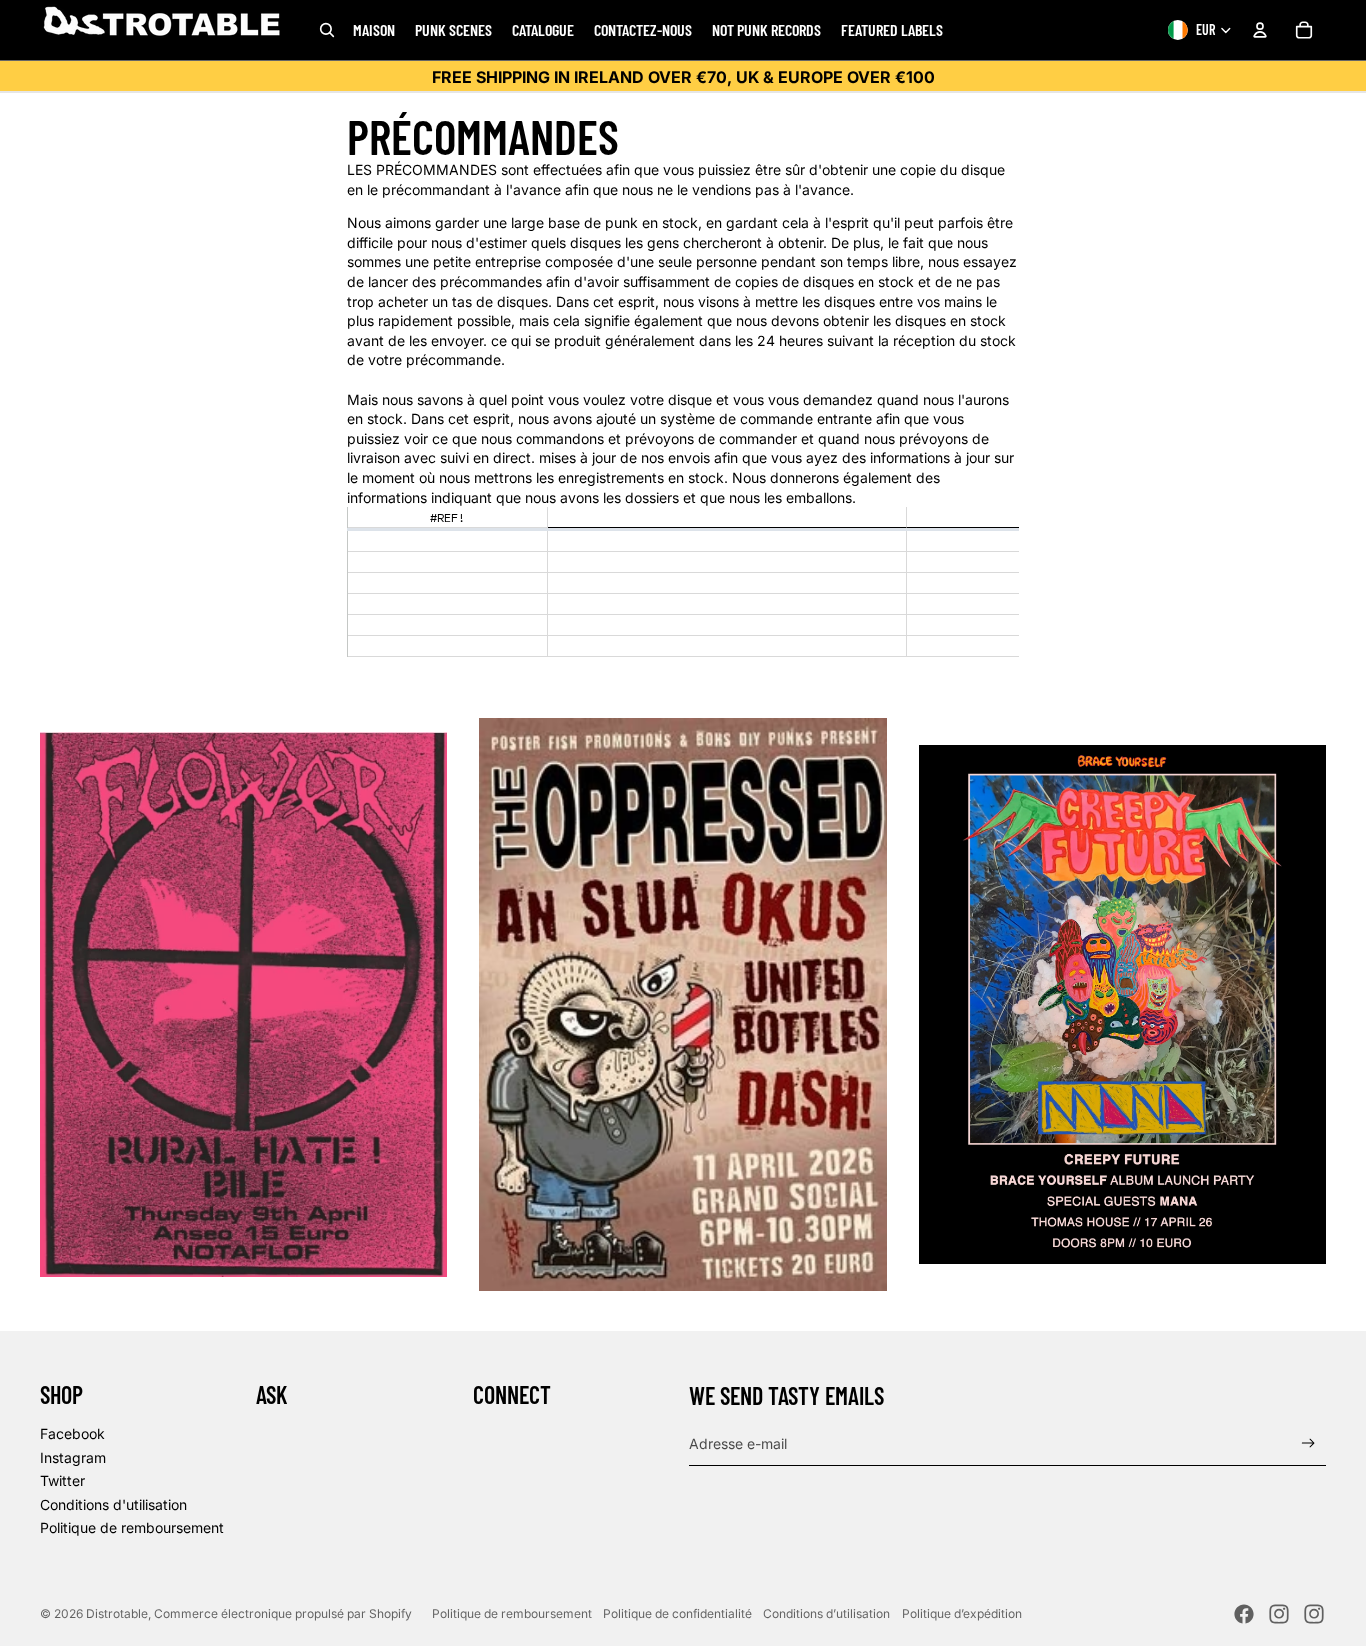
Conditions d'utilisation (113, 1504)
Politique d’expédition (962, 1613)
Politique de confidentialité (677, 1613)
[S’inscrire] (1308, 1443)
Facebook (72, 1433)
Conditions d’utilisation (826, 1613)
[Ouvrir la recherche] (327, 30)
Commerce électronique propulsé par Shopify (283, 1613)
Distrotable (117, 1613)
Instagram (73, 1457)
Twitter (62, 1480)
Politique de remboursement (132, 1527)
